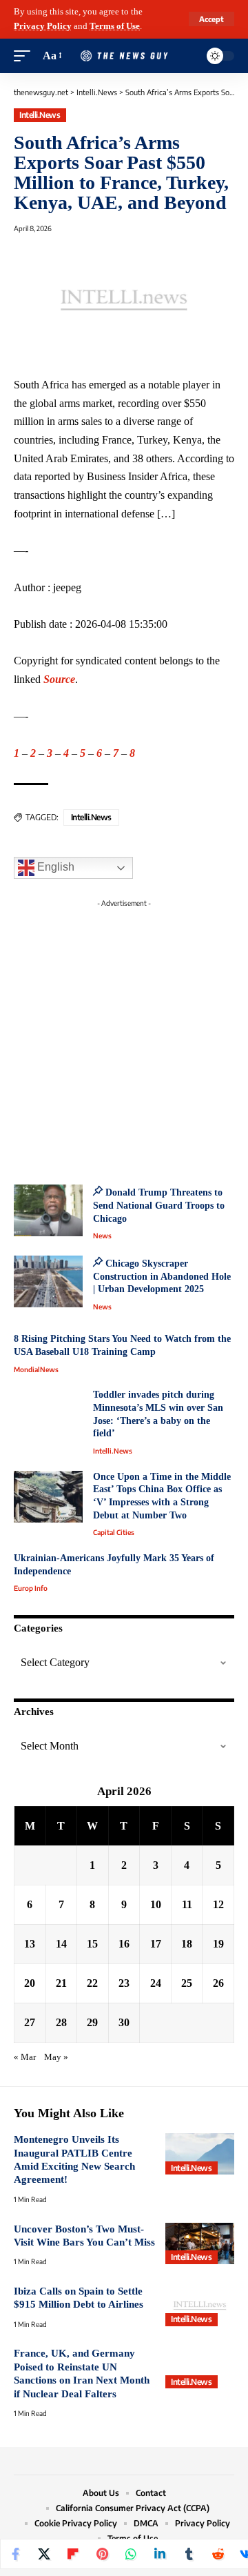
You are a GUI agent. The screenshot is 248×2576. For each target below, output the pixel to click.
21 (61, 1983)
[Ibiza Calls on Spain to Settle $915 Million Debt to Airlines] (200, 2306)
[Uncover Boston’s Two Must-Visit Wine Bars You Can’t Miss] (200, 2243)
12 (218, 1904)
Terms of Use (115, 26)
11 (187, 1904)
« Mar (25, 2057)
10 (156, 1904)
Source (59, 679)
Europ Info (31, 1588)
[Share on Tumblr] (189, 2554)
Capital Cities (114, 1532)
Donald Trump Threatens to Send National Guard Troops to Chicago (159, 1205)
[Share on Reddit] (218, 2554)
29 (92, 2022)
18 (187, 1944)
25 (187, 1983)
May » (56, 2057)
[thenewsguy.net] (124, 56)
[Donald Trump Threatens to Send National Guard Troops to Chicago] (48, 1210)
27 (30, 2022)
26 (218, 1983)
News (102, 1236)
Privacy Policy (43, 26)
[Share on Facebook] (15, 2554)
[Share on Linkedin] (160, 2554)
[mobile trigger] (25, 56)
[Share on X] (44, 2554)
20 (30, 1983)
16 (124, 1944)
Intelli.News (40, 115)
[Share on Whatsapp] (131, 2554)
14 (61, 1944)
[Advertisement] (124, 1038)
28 (61, 2022)
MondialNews (36, 1369)
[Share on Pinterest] (102, 2554)
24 (156, 1983)
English (54, 867)
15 (92, 1944)
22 (92, 1983)
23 (124, 1983)
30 (124, 2022)
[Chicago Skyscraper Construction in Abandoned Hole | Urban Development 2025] (48, 1281)
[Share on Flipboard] (73, 2554)
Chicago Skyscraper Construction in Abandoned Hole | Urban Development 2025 (162, 1276)
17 (156, 1944)
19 (218, 1944)
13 (30, 1944)
